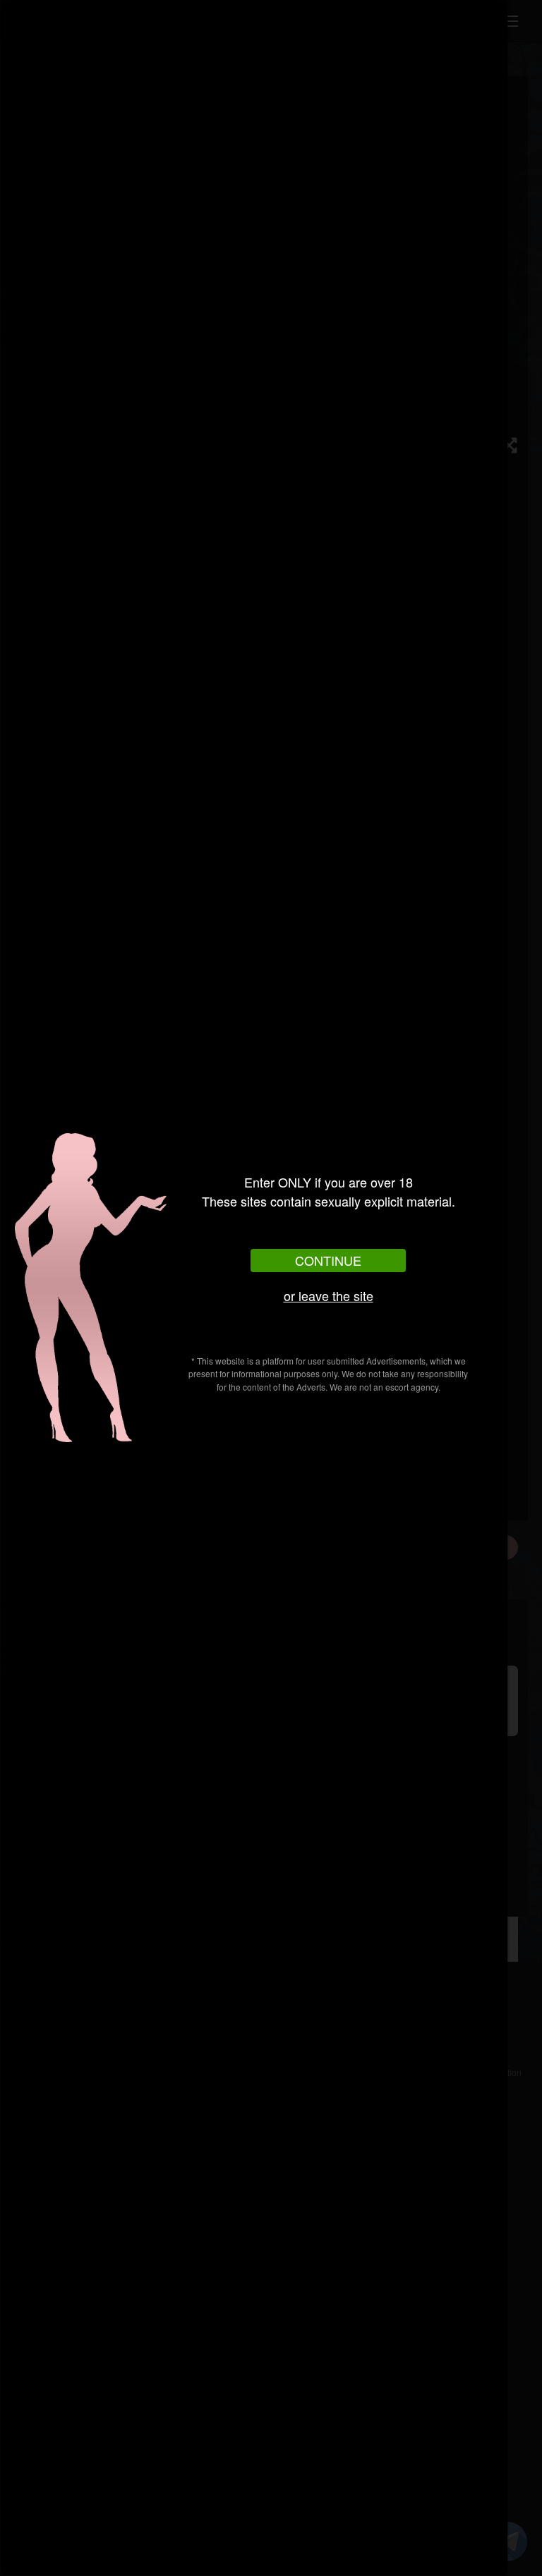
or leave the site (329, 1295)
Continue (328, 1260)
